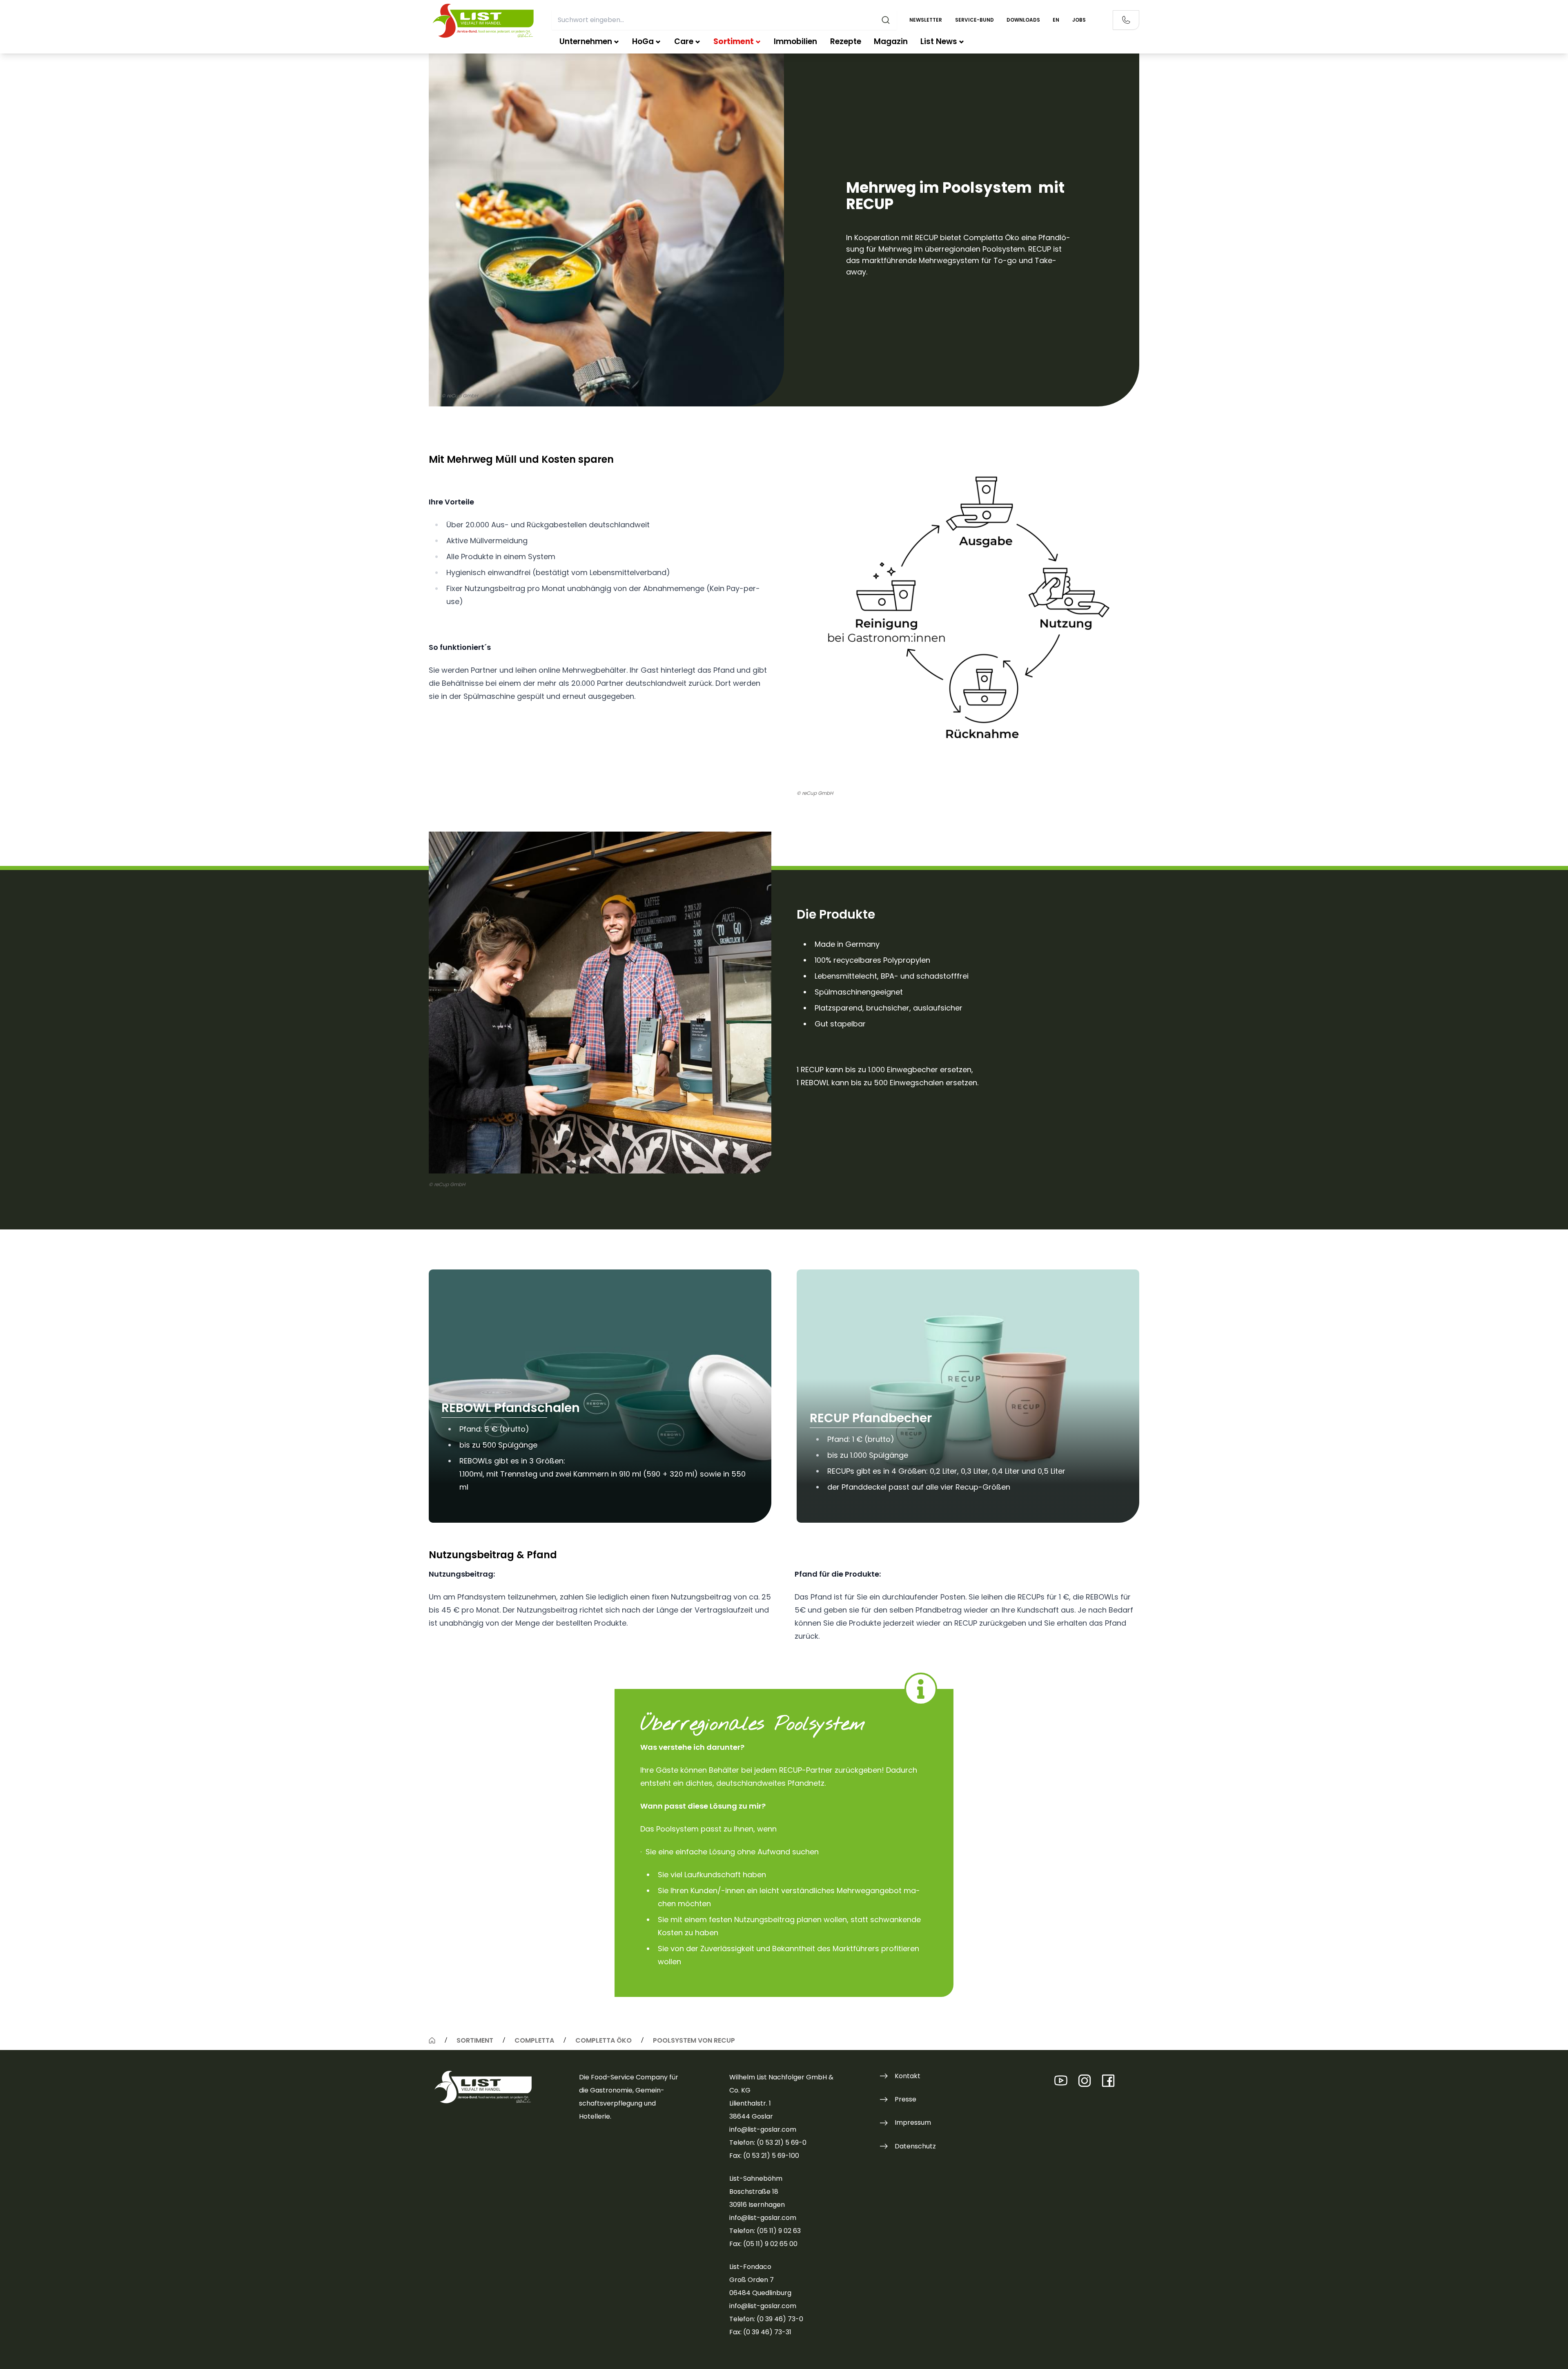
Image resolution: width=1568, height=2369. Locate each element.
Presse (905, 2099)
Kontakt (908, 2076)
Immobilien (795, 41)
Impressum (913, 2123)
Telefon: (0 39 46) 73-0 (766, 2319)
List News (939, 41)
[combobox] (724, 20)
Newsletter (926, 20)
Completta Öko (604, 2040)
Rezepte (846, 41)
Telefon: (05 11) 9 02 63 (765, 2231)
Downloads (1023, 20)
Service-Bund (974, 20)
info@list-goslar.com (763, 2129)
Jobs (1079, 20)
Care (684, 41)
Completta (534, 2040)
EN (1056, 20)
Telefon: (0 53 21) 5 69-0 (768, 2143)
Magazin (891, 41)
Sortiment (734, 41)
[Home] (432, 2040)
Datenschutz (915, 2146)
